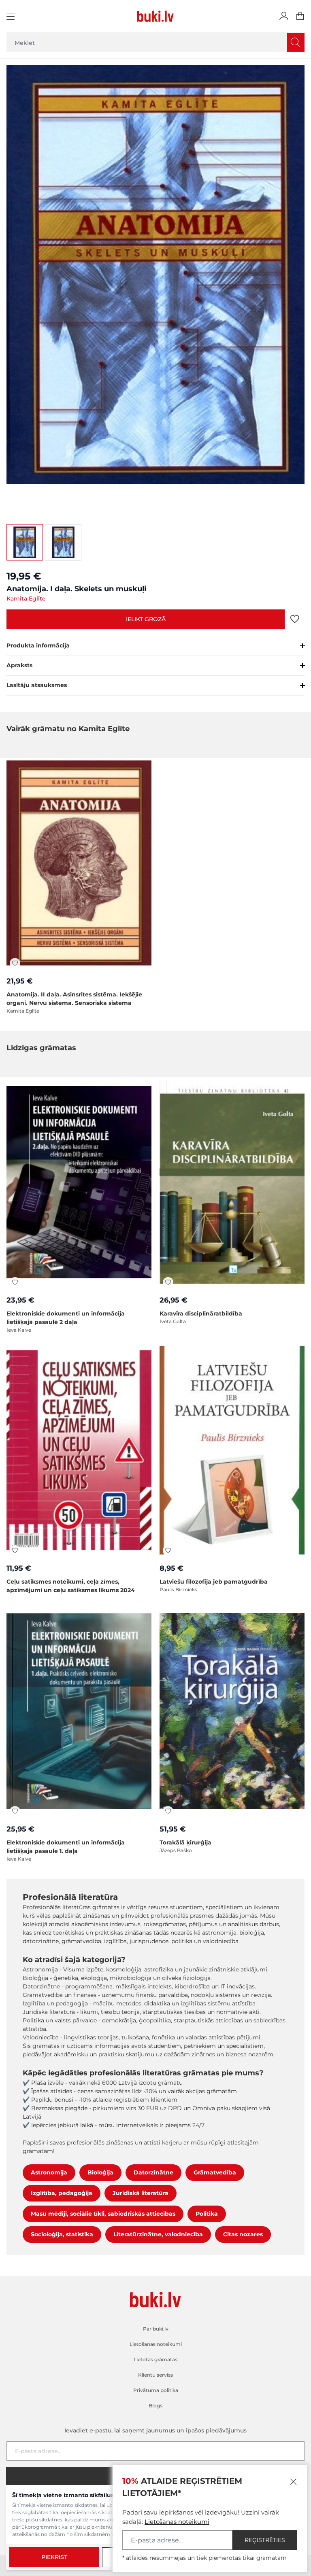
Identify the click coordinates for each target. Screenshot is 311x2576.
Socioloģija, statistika (62, 2234)
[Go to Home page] (155, 16)
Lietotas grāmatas (155, 2359)
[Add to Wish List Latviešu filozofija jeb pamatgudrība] (168, 1550)
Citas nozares (243, 2234)
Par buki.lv (156, 2329)
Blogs (155, 2406)
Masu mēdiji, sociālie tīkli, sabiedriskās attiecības (103, 2214)
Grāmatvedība (215, 2172)
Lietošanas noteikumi (177, 2522)
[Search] (296, 42)
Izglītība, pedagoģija (62, 2193)
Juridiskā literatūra (141, 2193)
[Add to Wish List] (295, 619)
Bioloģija (100, 2172)
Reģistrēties (265, 2540)
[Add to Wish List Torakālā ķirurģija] (168, 1811)
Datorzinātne (153, 2172)
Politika (207, 2214)
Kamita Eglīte (26, 599)
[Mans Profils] (284, 16)
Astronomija (49, 2172)
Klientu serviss (155, 2375)
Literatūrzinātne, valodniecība (158, 2234)
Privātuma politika (156, 2390)
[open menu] (12, 16)
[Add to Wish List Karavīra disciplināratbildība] (168, 1282)
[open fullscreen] (155, 287)
